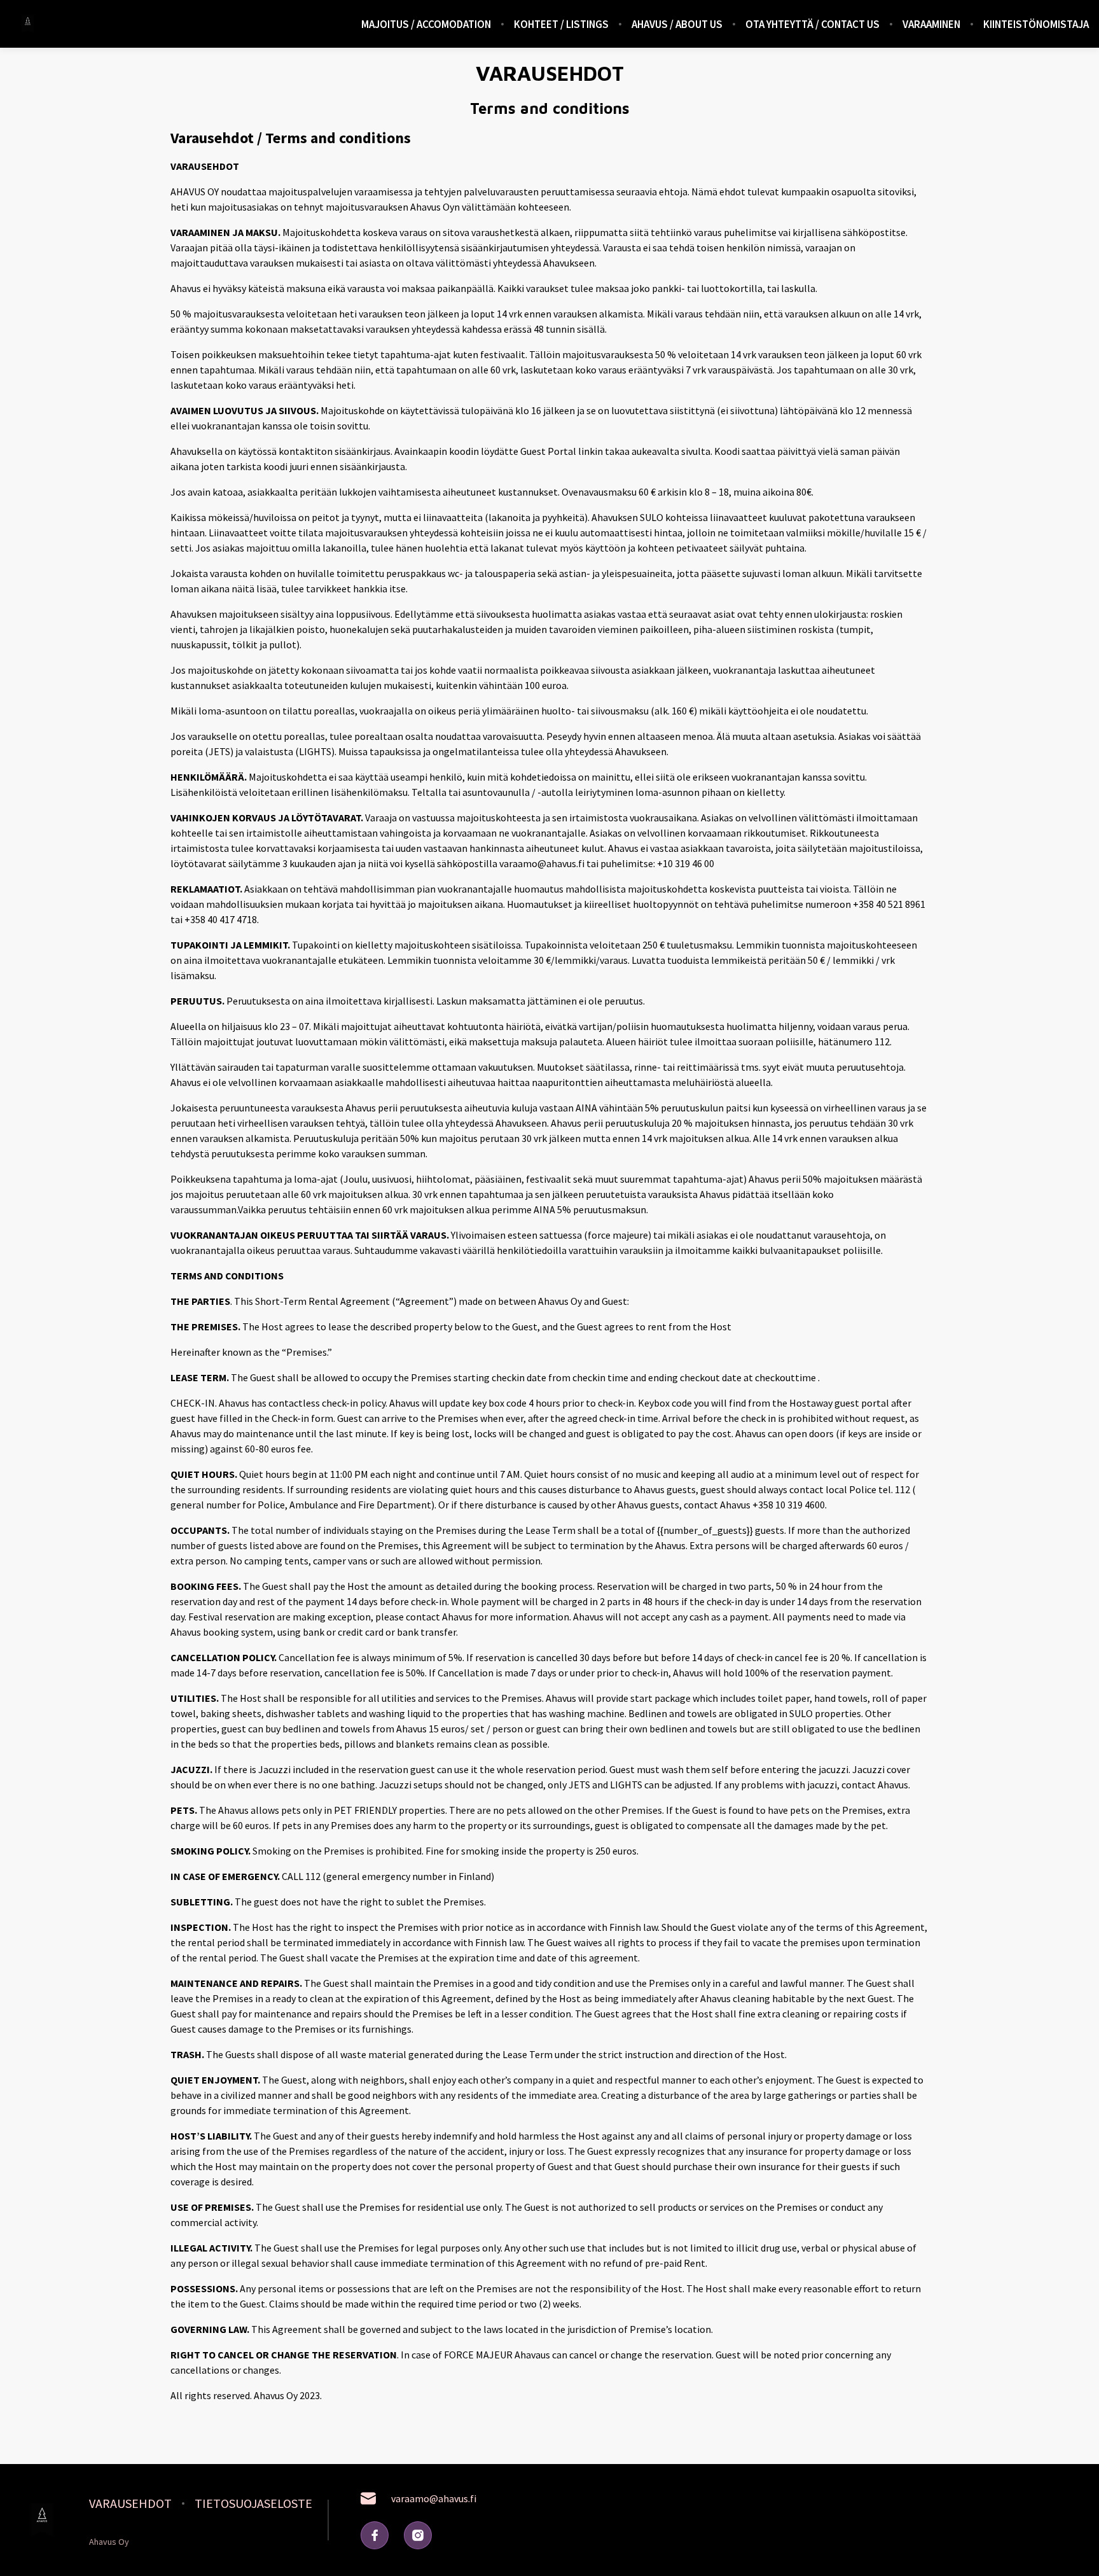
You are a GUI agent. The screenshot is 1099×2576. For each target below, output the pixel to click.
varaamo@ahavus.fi (434, 2498)
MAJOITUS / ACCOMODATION (426, 24)
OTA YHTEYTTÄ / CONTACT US (812, 24)
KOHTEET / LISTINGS (561, 24)
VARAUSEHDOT (130, 2503)
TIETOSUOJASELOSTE (253, 2503)
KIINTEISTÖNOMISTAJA (1036, 24)
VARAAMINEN (931, 24)
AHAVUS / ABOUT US (677, 24)
